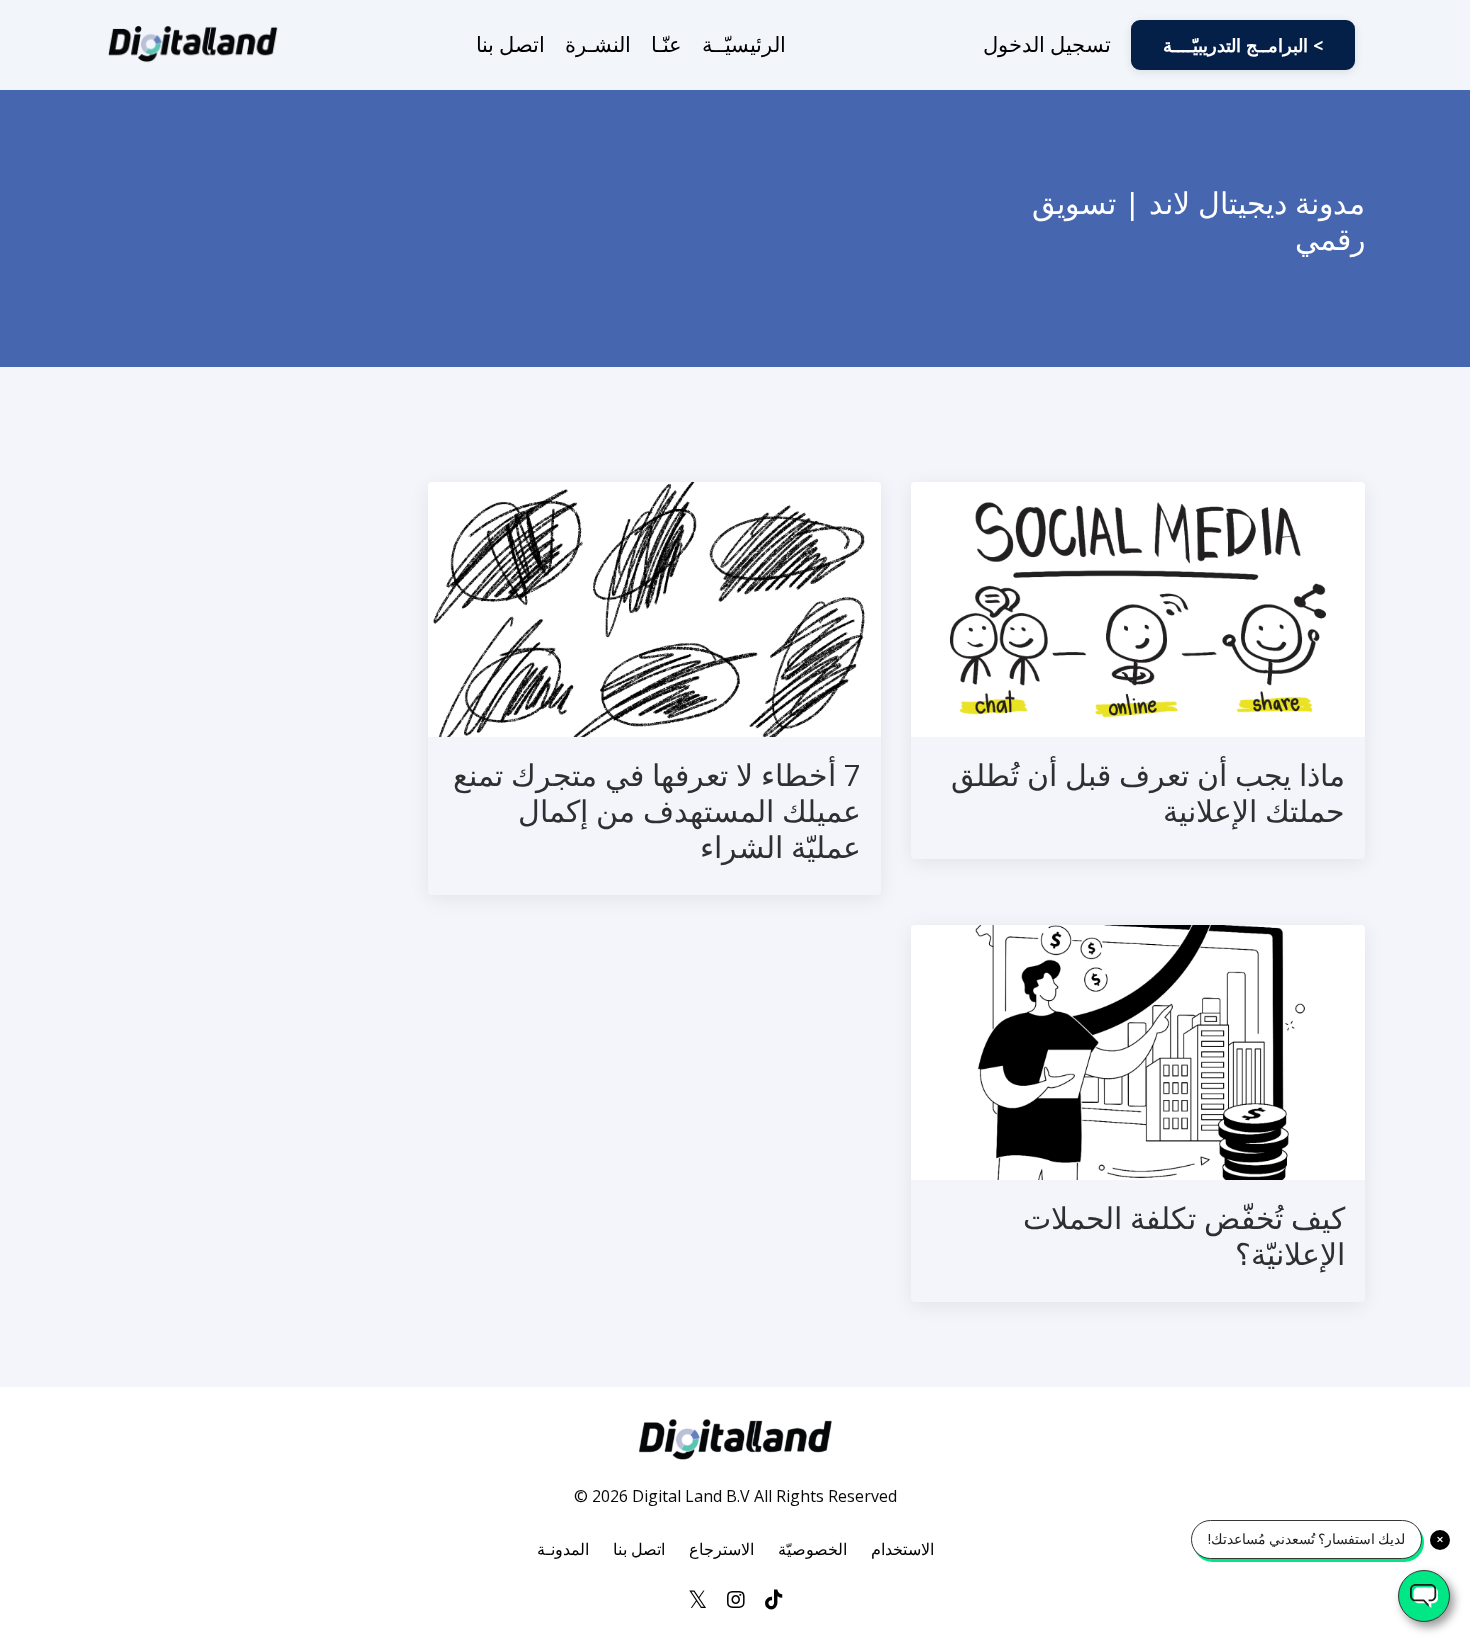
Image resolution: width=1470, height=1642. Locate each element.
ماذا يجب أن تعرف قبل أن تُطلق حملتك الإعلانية (1148, 793)
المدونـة (563, 1549)
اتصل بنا (510, 44)
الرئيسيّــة (744, 44)
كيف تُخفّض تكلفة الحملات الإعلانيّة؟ (1184, 1236)
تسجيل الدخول (1047, 44)
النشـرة (598, 44)
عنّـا (666, 44)
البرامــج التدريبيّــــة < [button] (1243, 45)
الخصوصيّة (812, 1549)
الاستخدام (902, 1549)
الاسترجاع (721, 1549)
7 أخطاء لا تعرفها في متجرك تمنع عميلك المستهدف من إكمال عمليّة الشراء (657, 811)
